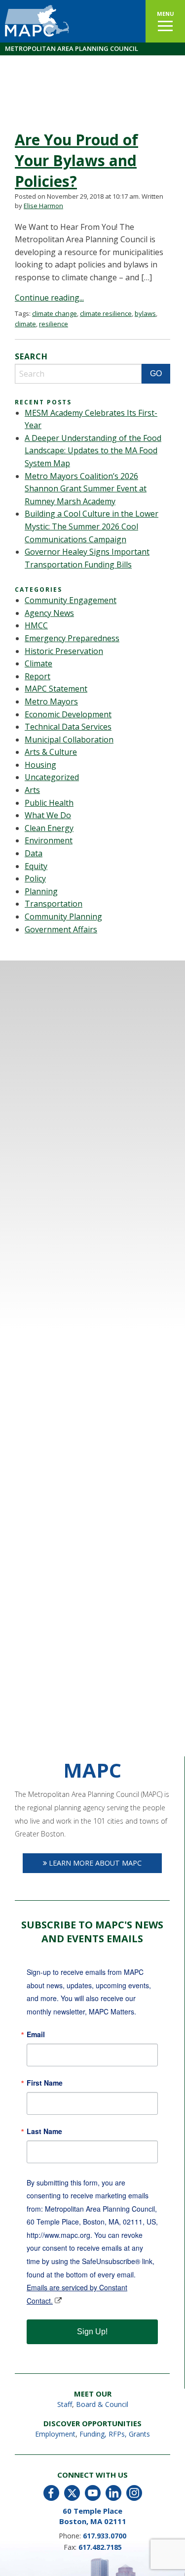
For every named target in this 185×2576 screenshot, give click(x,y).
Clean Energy (49, 828)
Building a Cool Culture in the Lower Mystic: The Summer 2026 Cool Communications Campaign (92, 526)
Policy (35, 878)
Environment (49, 840)
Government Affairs (61, 929)
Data (34, 853)
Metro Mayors (51, 701)
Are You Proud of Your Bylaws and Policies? (76, 160)
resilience (54, 324)
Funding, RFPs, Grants (115, 2434)
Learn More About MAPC (94, 1863)
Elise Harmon (43, 206)
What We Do (48, 815)
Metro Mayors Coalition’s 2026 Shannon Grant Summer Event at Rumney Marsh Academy (86, 489)
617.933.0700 (105, 2536)
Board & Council (102, 2404)
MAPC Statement (56, 689)
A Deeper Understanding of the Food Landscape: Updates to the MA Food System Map (93, 451)
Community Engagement (71, 600)
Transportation (54, 904)
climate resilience (106, 313)
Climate (38, 663)
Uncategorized (52, 777)
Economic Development (68, 714)
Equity (36, 866)
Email (36, 2034)
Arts (32, 790)
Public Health (49, 803)
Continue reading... (49, 298)
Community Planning (63, 917)
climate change (55, 313)
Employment (55, 2434)
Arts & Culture (51, 752)
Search (31, 356)
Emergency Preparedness (72, 638)
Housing (40, 765)
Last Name (44, 2131)
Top (176, 2567)
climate (25, 324)
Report (37, 676)
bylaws (145, 313)
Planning (41, 891)
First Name (45, 2083)
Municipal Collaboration (69, 740)
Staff (65, 2404)
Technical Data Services (68, 727)
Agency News (49, 613)
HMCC (36, 625)
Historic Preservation (64, 651)
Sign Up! (92, 2332)
